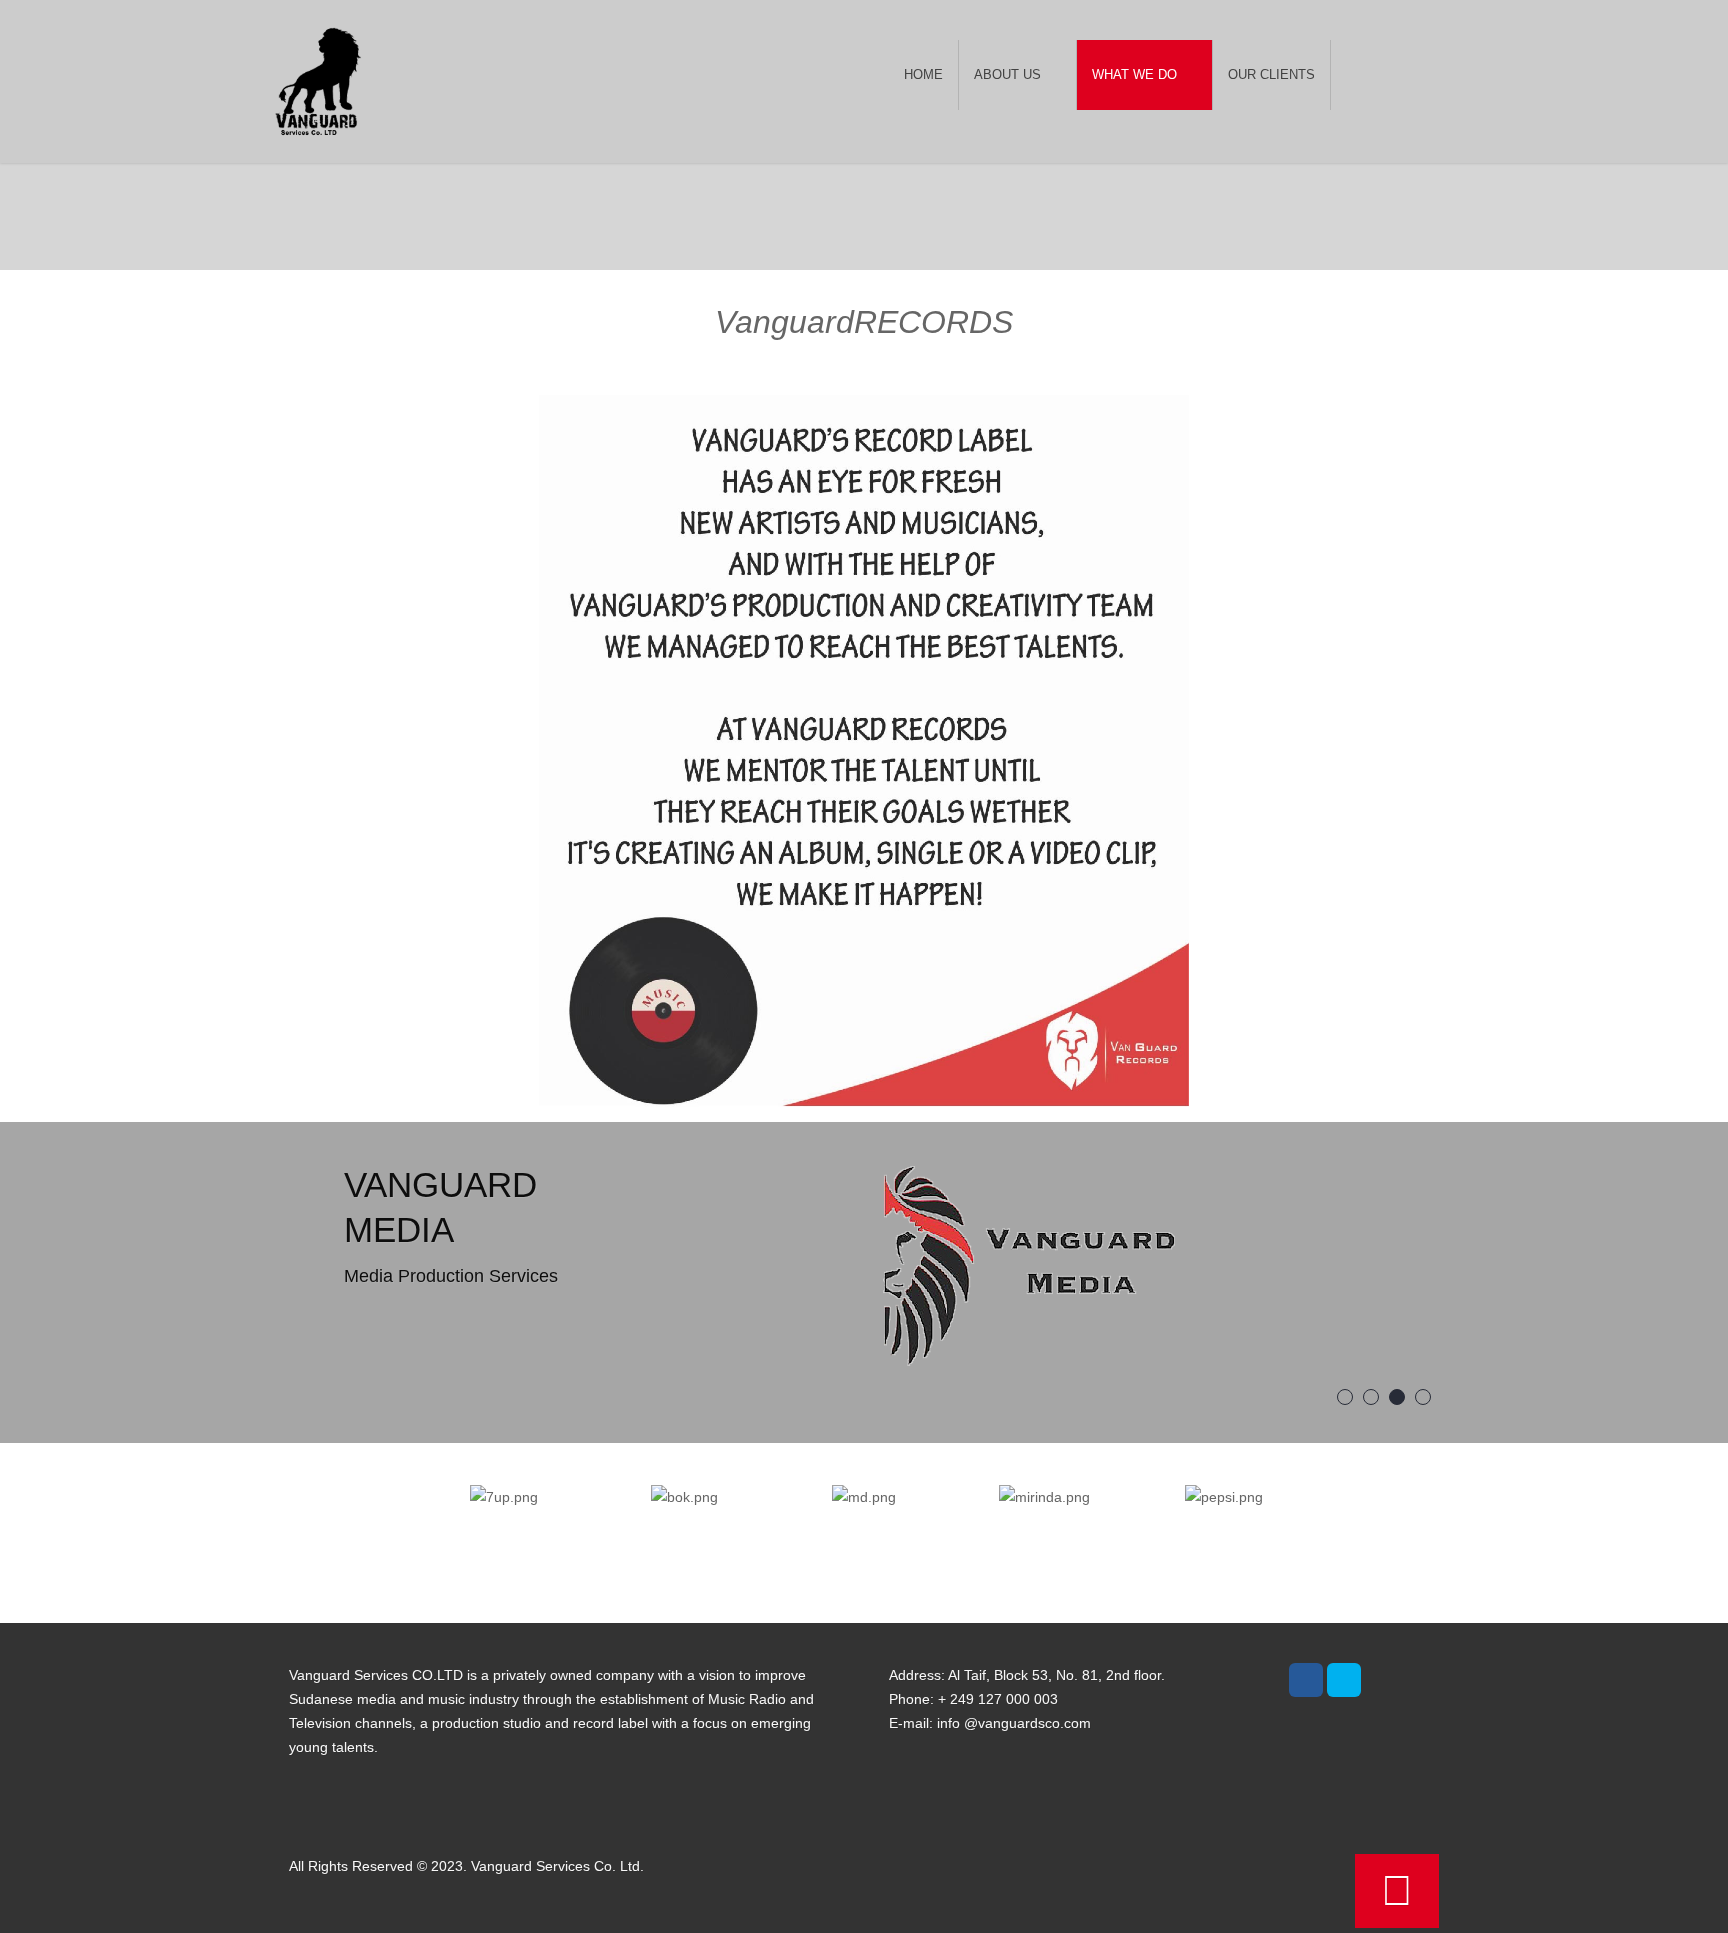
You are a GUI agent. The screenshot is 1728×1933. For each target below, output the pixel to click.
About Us (1007, 74)
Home (923, 74)
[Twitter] (1344, 1680)
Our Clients (1271, 74)
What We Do (1134, 74)
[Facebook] (1306, 1680)
